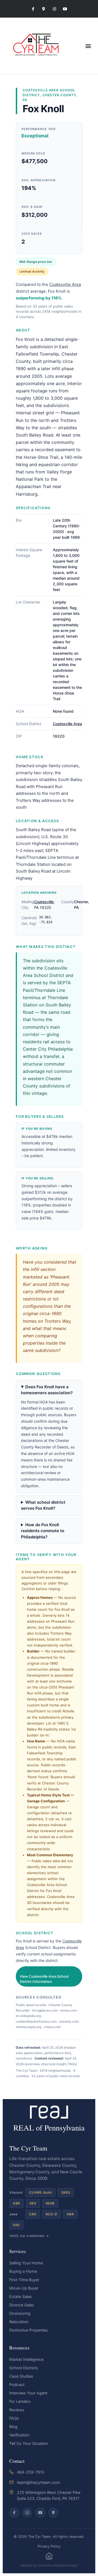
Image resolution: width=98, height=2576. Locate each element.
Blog (13, 2427)
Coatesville (44, 902)
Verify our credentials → (29, 2236)
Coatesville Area (41, 90)
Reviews (17, 2410)
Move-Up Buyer (24, 2288)
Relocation (19, 2322)
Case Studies (21, 2376)
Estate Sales (21, 2296)
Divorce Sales (22, 2305)
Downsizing (20, 2313)
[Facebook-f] (33, 9)
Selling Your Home (26, 2263)
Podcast (17, 2385)
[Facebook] (14, 2513)
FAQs (14, 2418)
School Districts (24, 2368)
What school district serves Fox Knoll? (43, 1505)
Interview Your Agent (28, 2393)
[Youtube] (65, 9)
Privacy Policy (49, 2546)
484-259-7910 (31, 2472)
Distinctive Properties (29, 2330)
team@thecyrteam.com (38, 2482)
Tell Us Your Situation (29, 2443)
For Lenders (20, 2401)
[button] (88, 46)
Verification (19, 2435)
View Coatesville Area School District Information (44, 1979)
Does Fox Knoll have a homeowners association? (47, 1390)
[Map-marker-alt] (44, 9)
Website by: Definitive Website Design (49, 2565)
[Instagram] (54, 9)
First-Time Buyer (24, 2280)
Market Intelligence (26, 2359)
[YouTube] (40, 2513)
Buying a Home (23, 2271)
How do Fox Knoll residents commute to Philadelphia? (43, 1531)
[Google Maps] (53, 2513)
